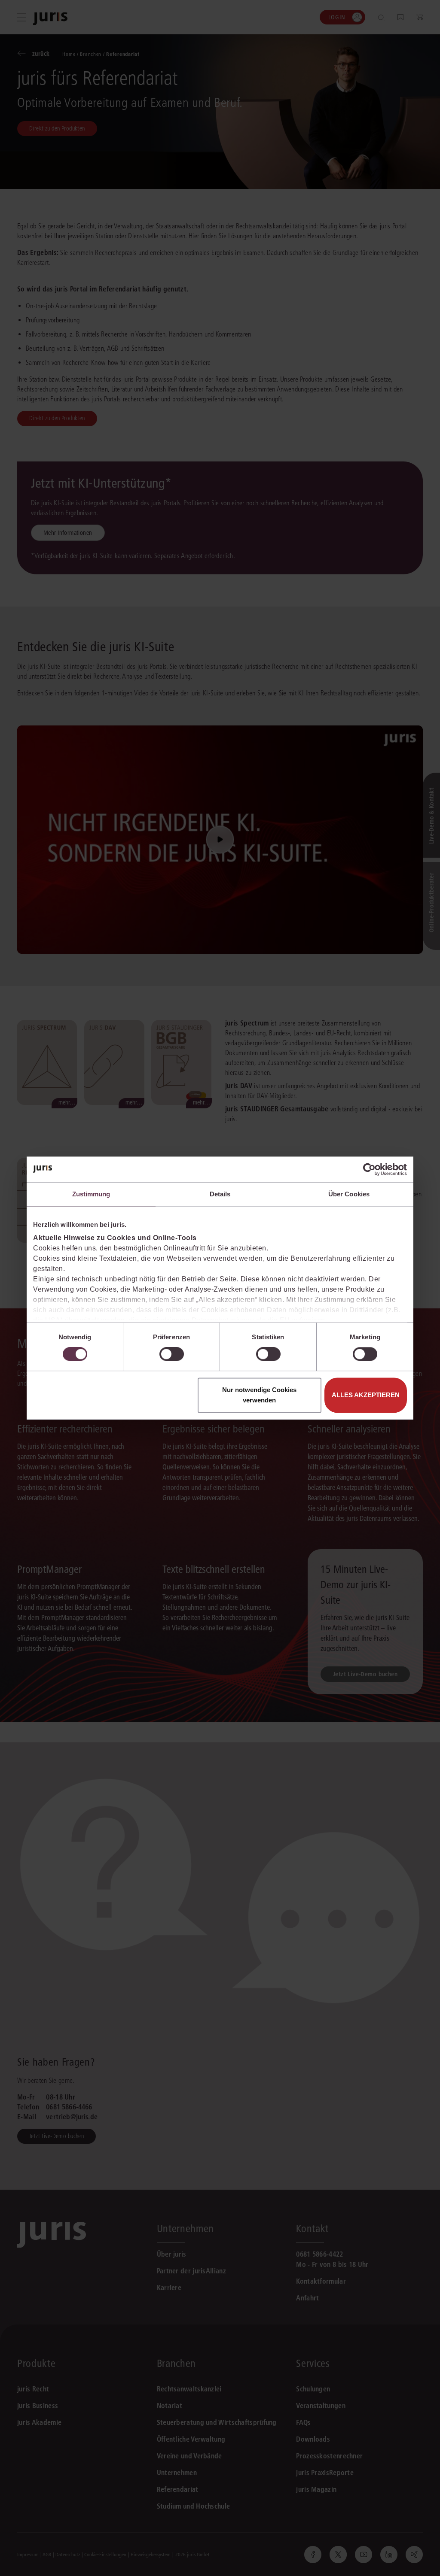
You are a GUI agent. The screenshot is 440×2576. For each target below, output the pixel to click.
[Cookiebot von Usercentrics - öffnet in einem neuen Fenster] (369, 1169)
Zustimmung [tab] (91, 1194)
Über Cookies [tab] (349, 1194)
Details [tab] (220, 1194)
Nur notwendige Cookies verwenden (259, 1395)
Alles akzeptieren (366, 1395)
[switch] (172, 1354)
